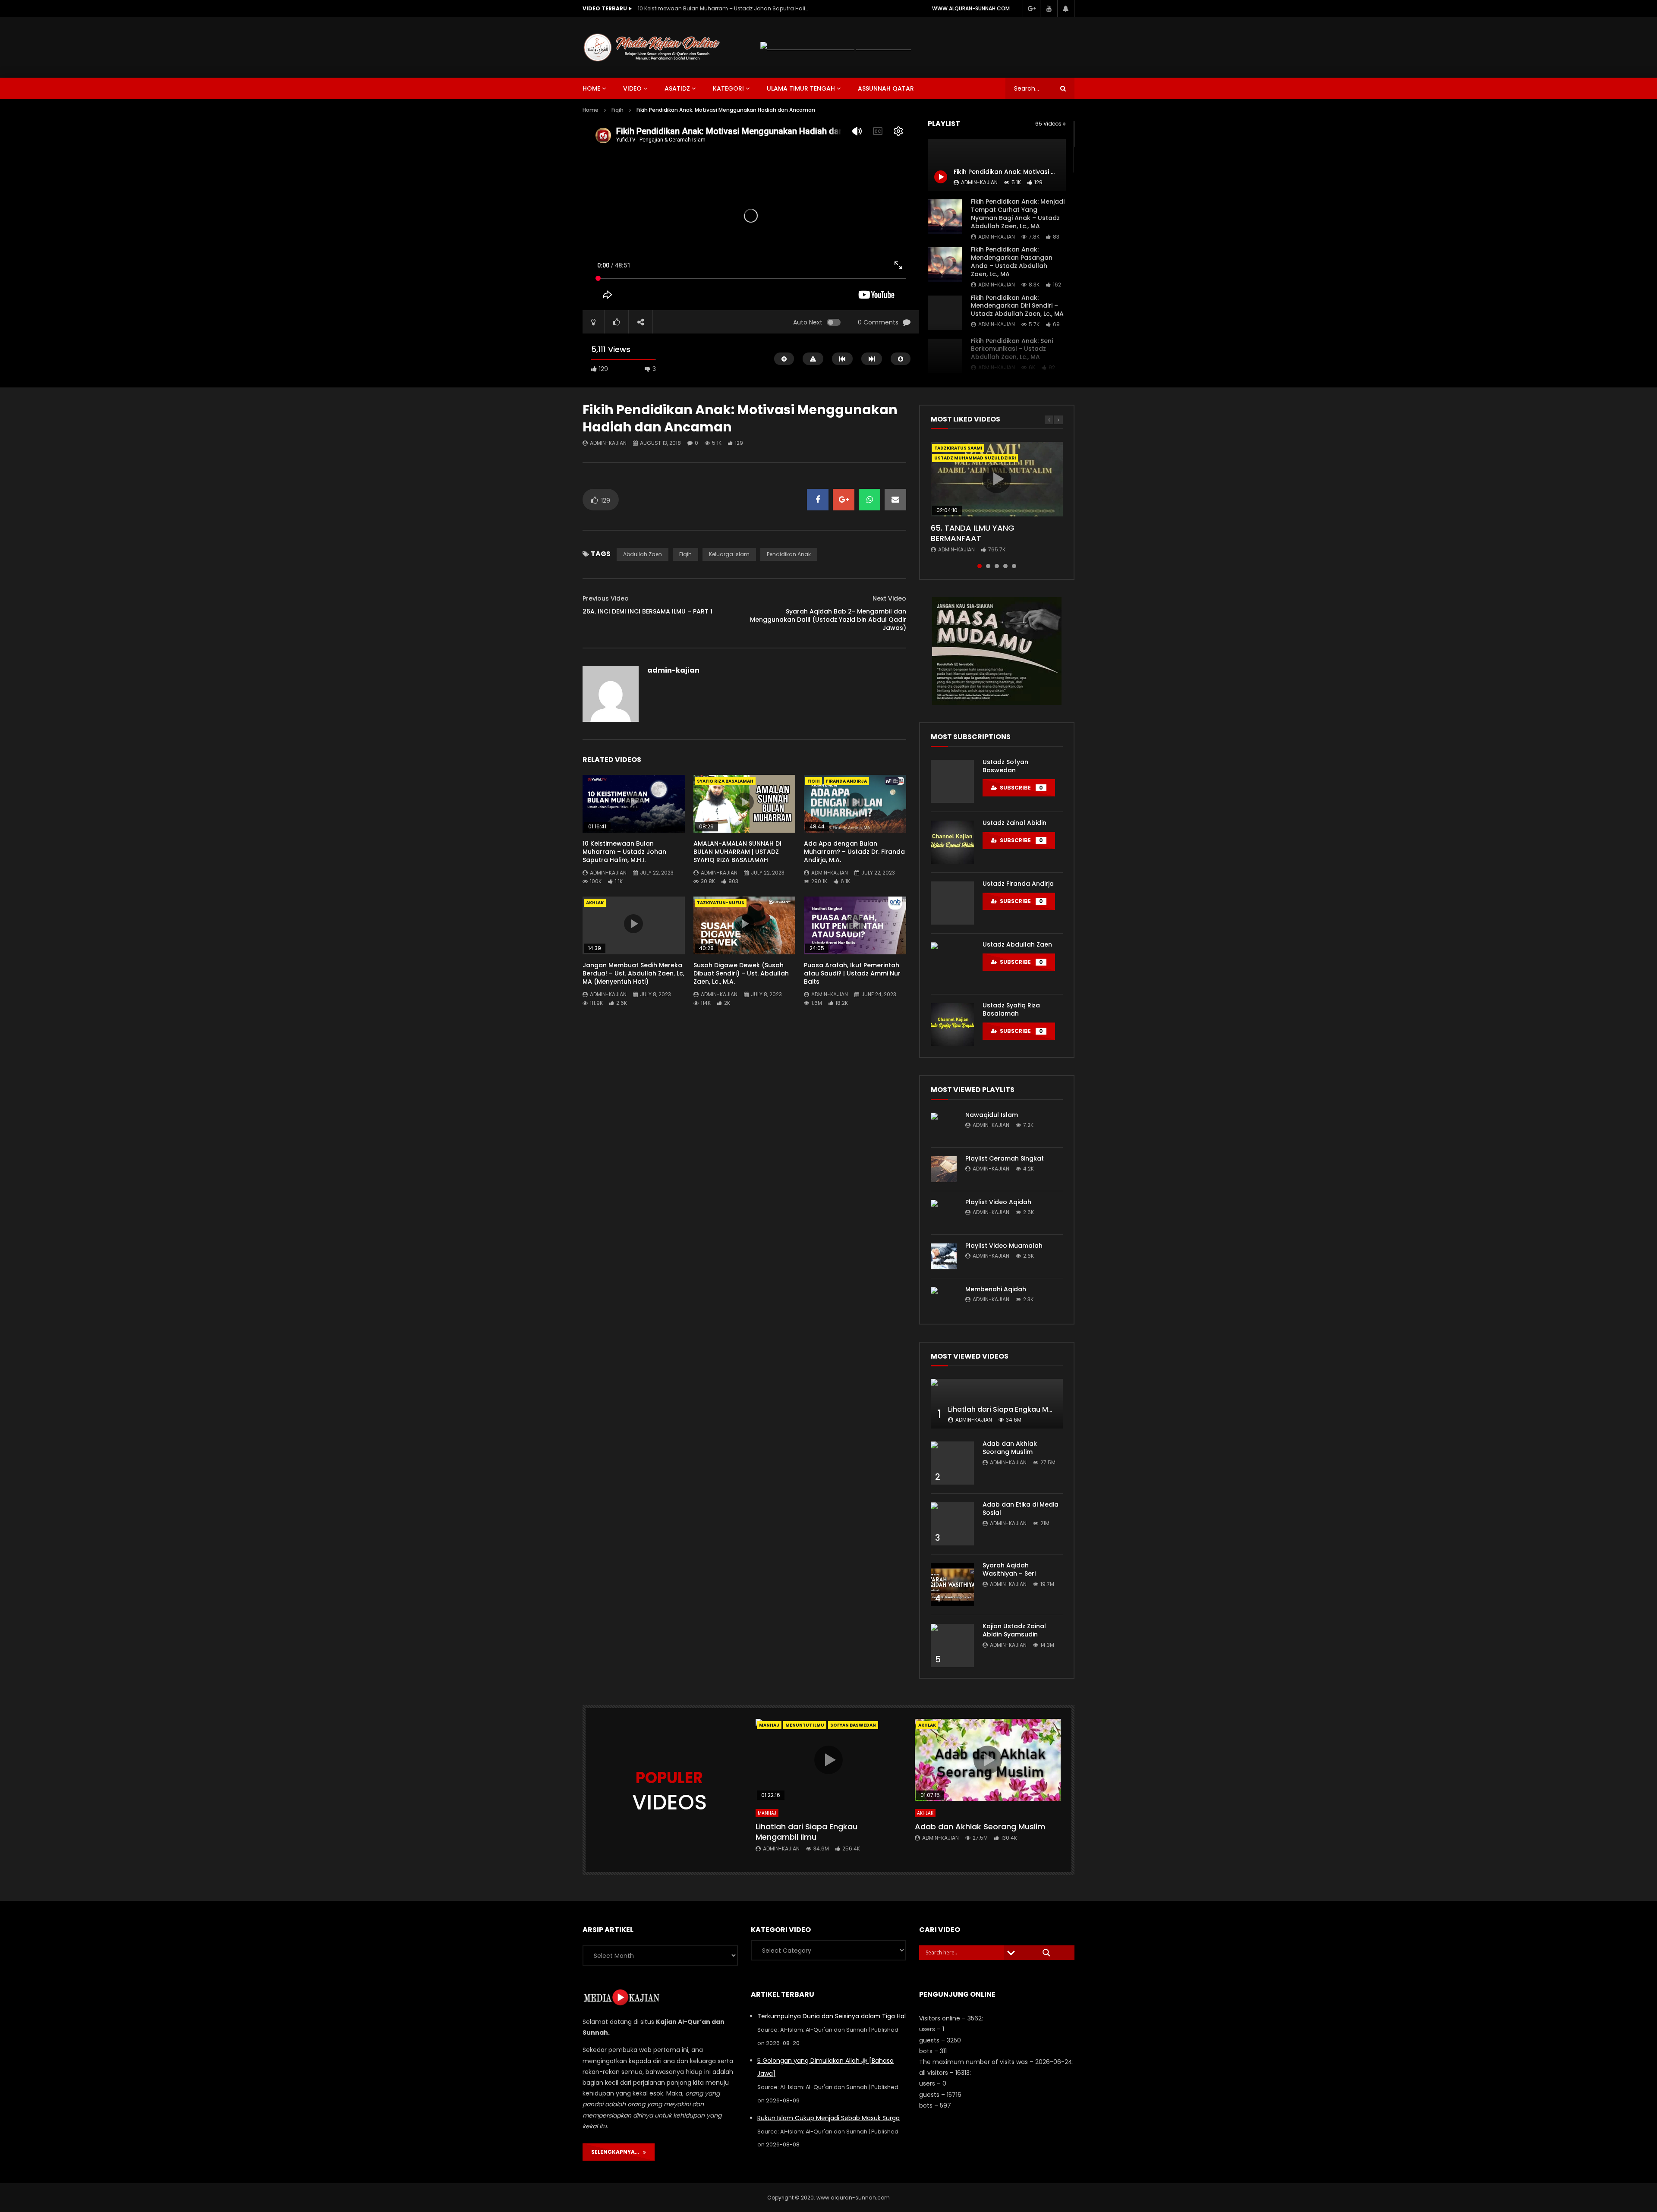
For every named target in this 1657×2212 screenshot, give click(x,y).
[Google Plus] (1031, 9)
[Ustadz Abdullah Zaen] (952, 964)
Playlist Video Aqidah (998, 1202)
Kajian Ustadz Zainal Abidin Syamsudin (1014, 1630)
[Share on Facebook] (818, 500)
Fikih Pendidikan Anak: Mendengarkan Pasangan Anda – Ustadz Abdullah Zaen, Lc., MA (1012, 262)
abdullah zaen (643, 554)
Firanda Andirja (846, 781)
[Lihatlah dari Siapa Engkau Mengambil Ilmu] (997, 1404)
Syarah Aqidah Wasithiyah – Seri (1009, 1569)
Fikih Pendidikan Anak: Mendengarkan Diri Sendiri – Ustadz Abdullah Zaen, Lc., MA (1017, 306)
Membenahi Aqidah (996, 1289)
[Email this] (895, 500)
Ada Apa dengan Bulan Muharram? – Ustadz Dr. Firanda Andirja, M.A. (854, 852)
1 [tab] (980, 566)
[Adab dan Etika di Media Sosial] (952, 1524)
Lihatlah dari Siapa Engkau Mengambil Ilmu (1023, 1409)
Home (591, 110)
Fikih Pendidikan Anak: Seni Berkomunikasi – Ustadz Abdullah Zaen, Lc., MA (1012, 349)
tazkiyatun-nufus (721, 903)
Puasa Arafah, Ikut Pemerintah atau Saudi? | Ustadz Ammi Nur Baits (852, 973)
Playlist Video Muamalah (1004, 1246)
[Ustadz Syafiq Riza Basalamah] (952, 1025)
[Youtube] (1049, 9)
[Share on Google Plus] (844, 500)
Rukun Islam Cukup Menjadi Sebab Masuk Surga (828, 2118)
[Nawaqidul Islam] (944, 1126)
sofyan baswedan (853, 1725)
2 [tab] (988, 566)
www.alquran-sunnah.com (971, 8)
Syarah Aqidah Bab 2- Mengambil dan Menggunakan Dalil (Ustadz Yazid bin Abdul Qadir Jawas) (828, 620)
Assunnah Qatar (886, 88)
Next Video (889, 598)
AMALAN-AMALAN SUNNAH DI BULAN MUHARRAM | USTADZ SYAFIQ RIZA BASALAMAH (724, 8)
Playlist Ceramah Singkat (1005, 1158)
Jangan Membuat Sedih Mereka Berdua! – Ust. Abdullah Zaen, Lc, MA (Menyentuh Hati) (633, 973)
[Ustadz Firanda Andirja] (952, 903)
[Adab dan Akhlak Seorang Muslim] (952, 1463)
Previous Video (606, 598)
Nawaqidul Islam (992, 1115)
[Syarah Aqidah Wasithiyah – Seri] (952, 1585)
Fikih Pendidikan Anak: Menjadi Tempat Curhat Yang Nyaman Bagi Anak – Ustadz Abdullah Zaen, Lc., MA (1018, 214)
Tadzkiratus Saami (958, 448)
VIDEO (632, 88)
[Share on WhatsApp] (869, 500)
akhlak (595, 903)
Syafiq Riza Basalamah (725, 781)
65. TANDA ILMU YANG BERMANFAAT (973, 533)
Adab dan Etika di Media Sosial (1021, 1509)
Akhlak (925, 1813)
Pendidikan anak (789, 554)
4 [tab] (1005, 566)
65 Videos (1049, 124)
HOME (591, 88)
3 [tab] (997, 566)
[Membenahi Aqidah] (944, 1300)
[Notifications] (1066, 9)
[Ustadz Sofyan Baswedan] (952, 781)
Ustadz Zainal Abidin (1014, 823)
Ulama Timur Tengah (801, 88)
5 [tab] (1014, 566)
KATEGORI (728, 88)
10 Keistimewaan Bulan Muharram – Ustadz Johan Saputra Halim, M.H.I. (624, 852)
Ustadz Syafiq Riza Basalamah (1011, 1009)
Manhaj (769, 1725)
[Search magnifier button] (1046, 1953)
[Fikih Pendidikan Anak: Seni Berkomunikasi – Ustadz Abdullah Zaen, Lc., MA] (945, 356)
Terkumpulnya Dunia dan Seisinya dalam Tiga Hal (832, 2016)
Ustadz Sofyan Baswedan (1005, 766)
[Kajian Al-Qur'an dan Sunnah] (652, 47)
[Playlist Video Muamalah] (944, 1256)
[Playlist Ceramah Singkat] (944, 1169)
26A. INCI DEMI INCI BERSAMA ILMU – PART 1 (647, 611)
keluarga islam (729, 554)
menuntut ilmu (805, 1725)
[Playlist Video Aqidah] (944, 1213)
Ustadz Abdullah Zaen (1017, 944)
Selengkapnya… (617, 2152)
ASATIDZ (677, 88)
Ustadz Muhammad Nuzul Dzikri (975, 458)
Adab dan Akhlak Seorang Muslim (1010, 1448)
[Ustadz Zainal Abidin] (952, 842)
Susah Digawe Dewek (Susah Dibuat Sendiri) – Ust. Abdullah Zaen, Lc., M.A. (741, 973)
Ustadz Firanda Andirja (1018, 884)
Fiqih (617, 110)
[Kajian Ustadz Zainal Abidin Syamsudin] (952, 1646)
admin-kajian (997, 237)
